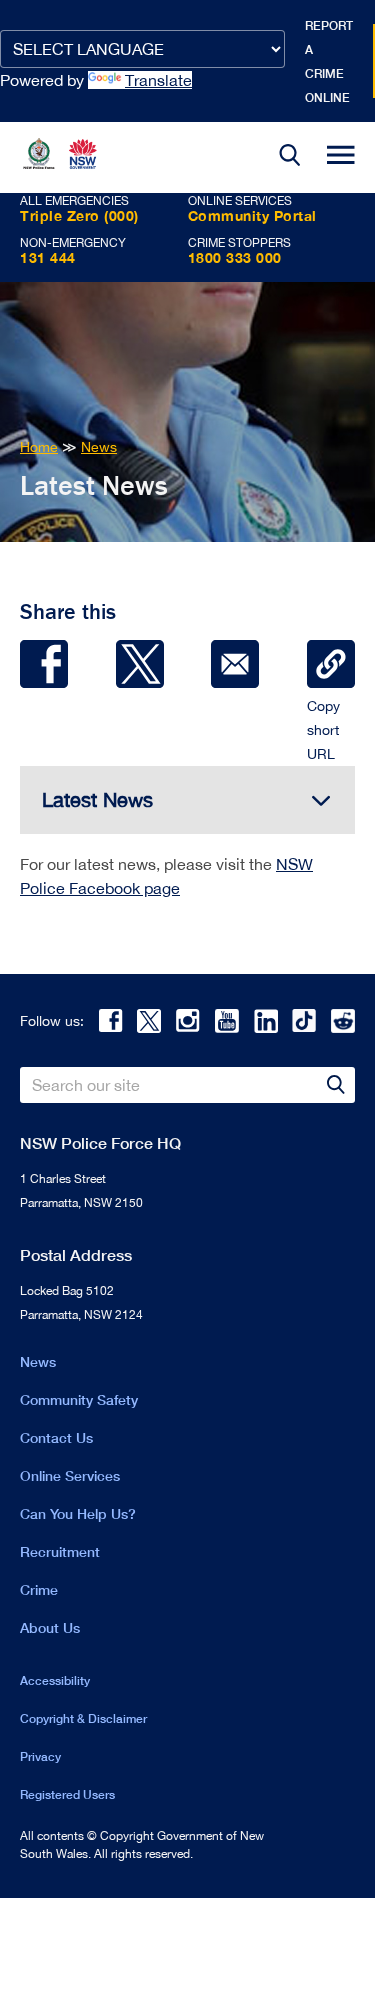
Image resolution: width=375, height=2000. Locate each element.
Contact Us (56, 1437)
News (38, 1361)
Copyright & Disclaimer (83, 1718)
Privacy (40, 1756)
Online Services (70, 1475)
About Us (50, 1627)
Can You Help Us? (78, 1513)
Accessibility (55, 1680)
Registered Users (67, 1794)
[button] (290, 157)
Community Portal (252, 215)
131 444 (48, 257)
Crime (39, 1589)
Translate (158, 80)
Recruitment (60, 1551)
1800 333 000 (235, 257)
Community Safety (79, 1399)
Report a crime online (329, 61)
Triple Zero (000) (79, 215)
